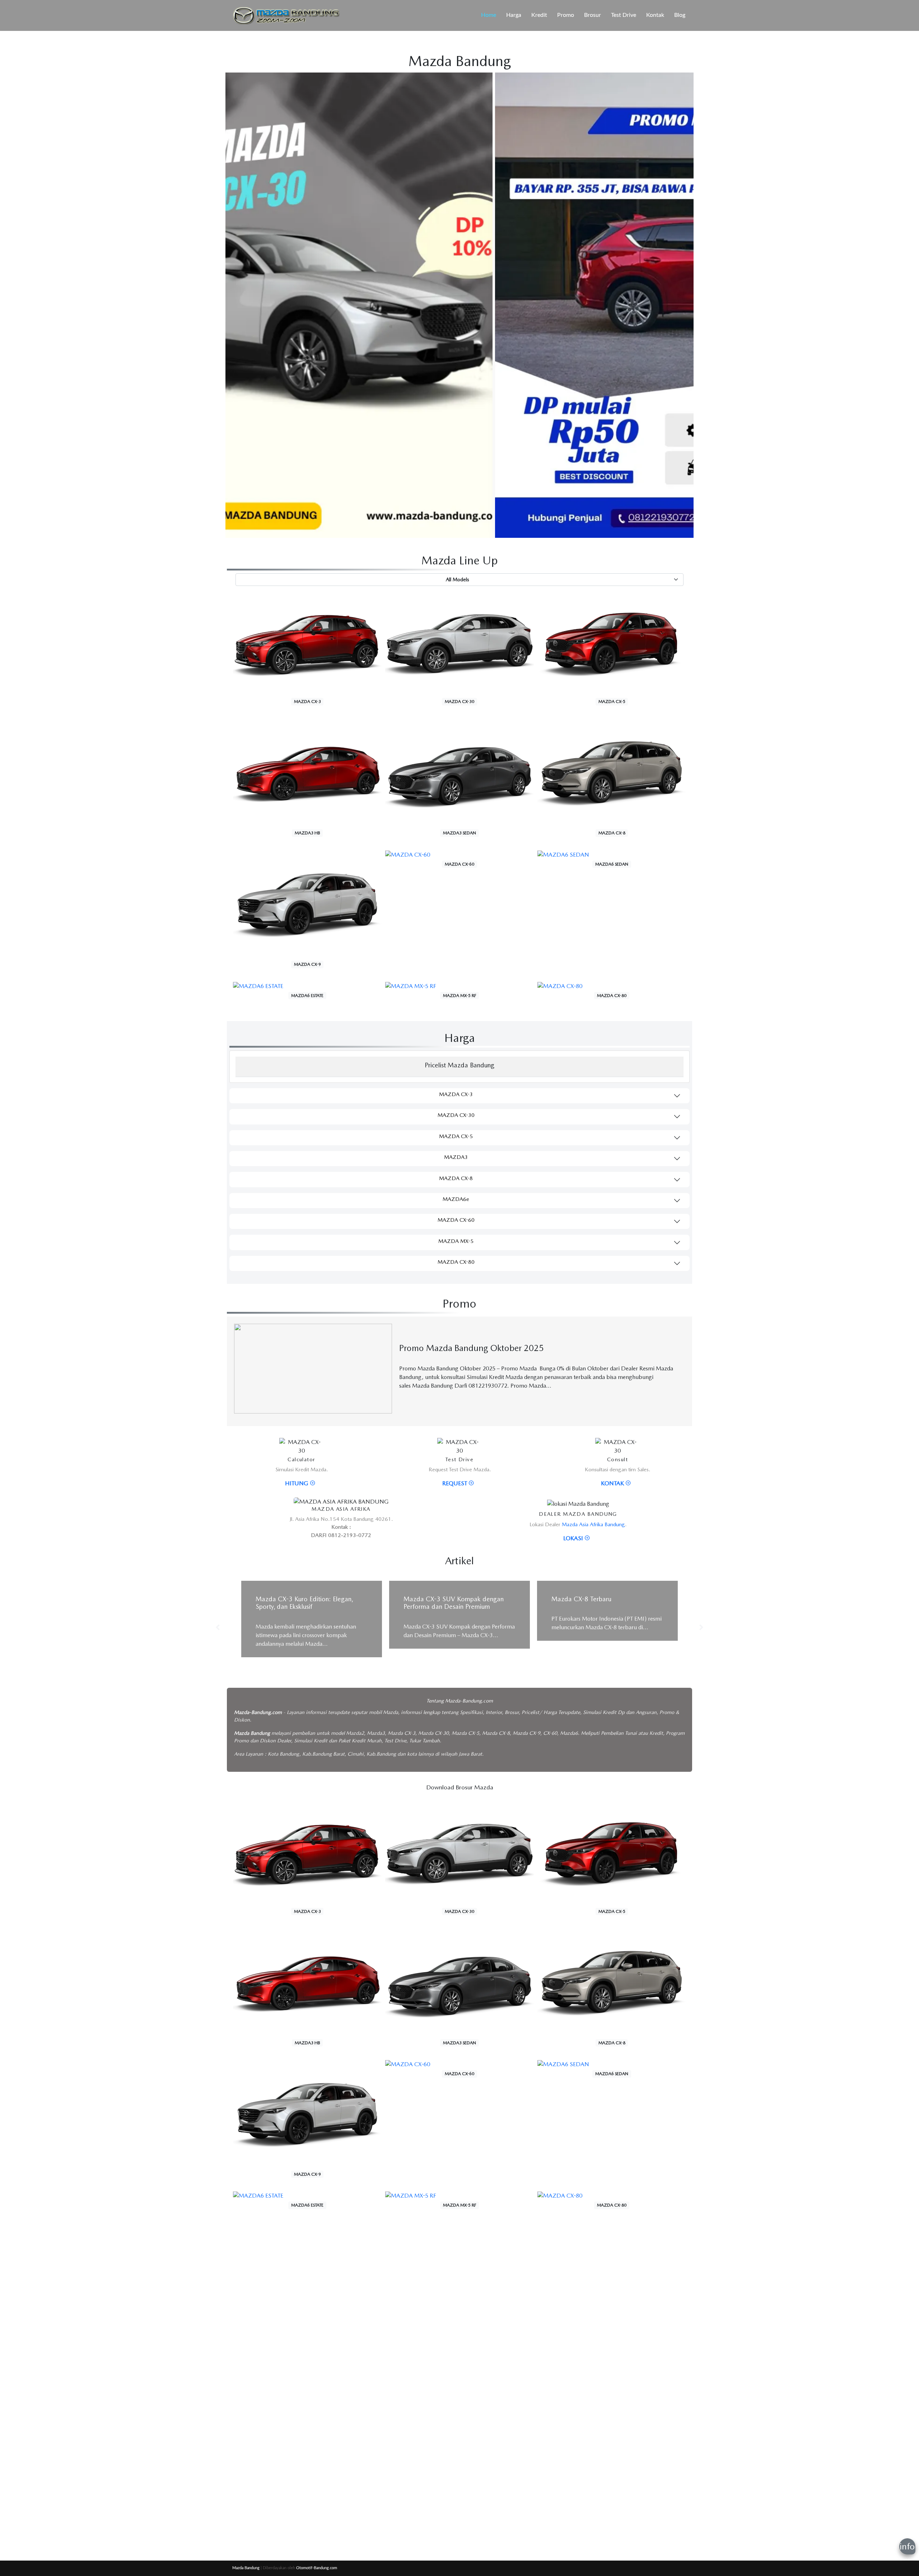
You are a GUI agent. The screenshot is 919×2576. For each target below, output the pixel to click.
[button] (218, 1624)
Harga (514, 15)
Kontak (655, 15)
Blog (680, 15)
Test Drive (624, 15)
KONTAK (613, 1483)
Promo (566, 15)
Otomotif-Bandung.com (317, 2568)
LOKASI (574, 1538)
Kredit (539, 15)
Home (489, 15)
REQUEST (455, 1483)
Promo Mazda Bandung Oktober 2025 (472, 1348)
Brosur (593, 15)
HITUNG (297, 1483)
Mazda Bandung (246, 2568)
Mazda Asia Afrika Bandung (593, 1524)
